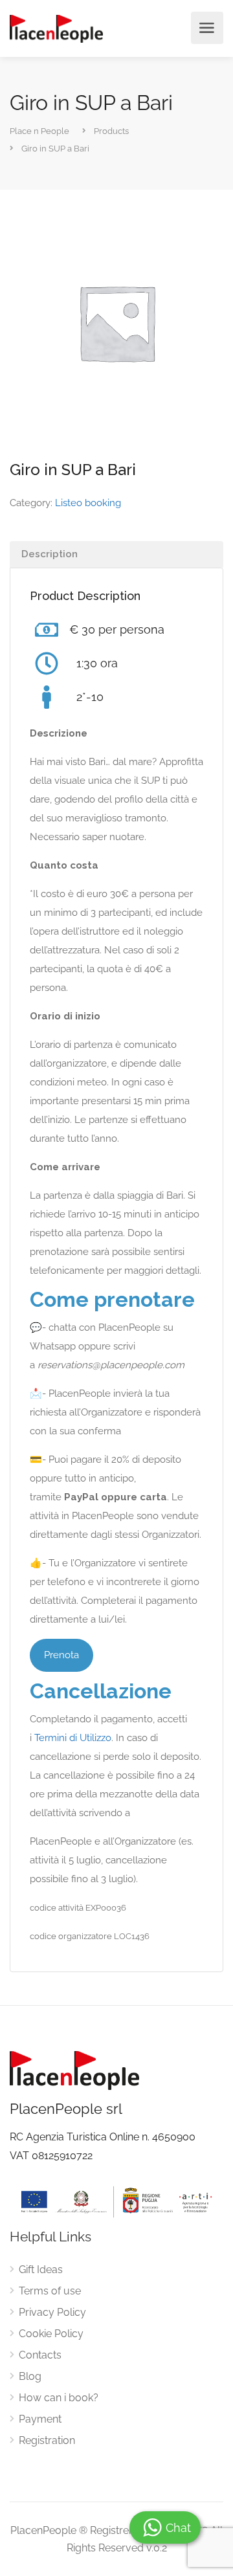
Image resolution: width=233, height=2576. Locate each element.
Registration (47, 2440)
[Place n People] (56, 28)
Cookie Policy (51, 2334)
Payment (40, 2419)
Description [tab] (50, 554)
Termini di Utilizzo (73, 1738)
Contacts (40, 2355)
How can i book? (59, 2398)
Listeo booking (88, 503)
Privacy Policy (52, 2312)
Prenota (61, 1655)
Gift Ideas (41, 2270)
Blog (30, 2376)
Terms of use (50, 2291)
